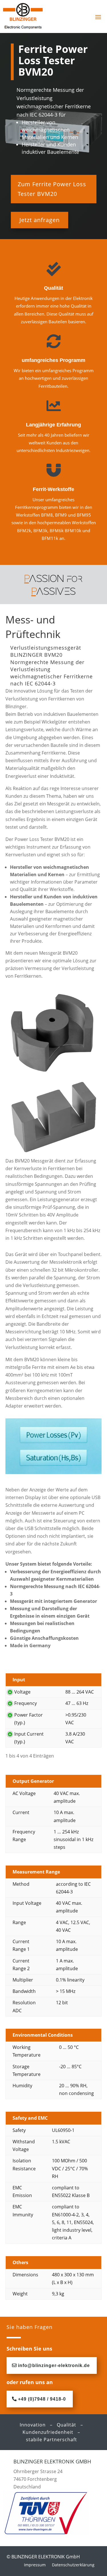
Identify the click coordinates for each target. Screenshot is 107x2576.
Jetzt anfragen (40, 220)
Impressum (35, 2565)
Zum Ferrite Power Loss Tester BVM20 (52, 189)
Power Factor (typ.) (29, 1719)
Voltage (22, 1692)
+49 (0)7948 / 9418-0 (42, 2399)
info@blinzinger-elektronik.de (54, 2365)
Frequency (26, 1703)
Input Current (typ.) (29, 1738)
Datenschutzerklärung (73, 2565)
